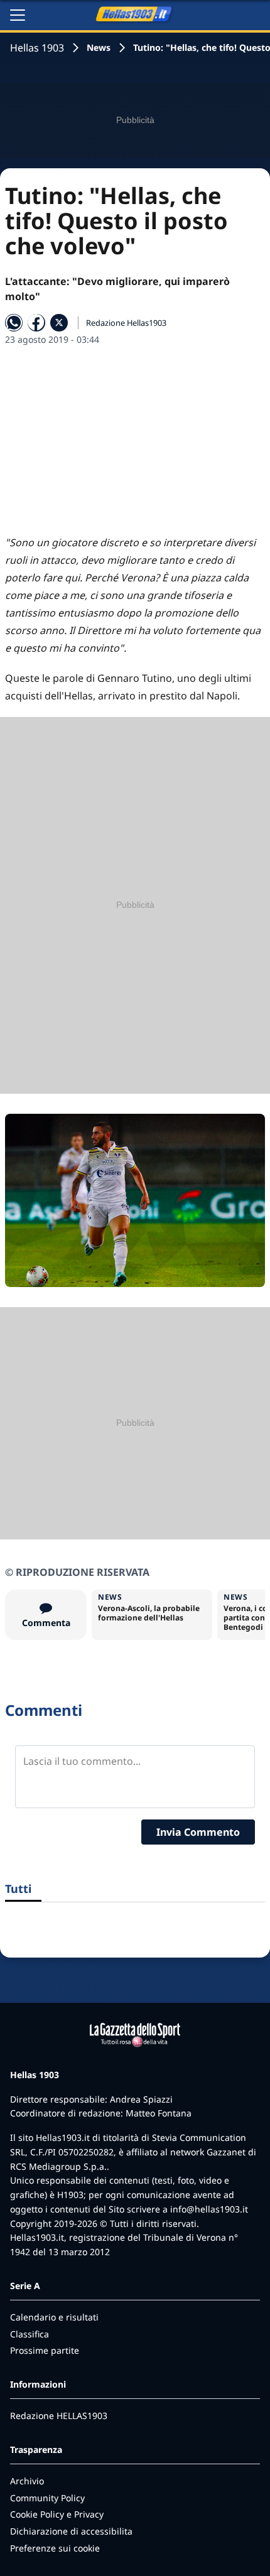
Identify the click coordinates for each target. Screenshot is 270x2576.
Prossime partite (45, 2350)
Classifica (30, 2334)
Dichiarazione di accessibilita (71, 2531)
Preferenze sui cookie (55, 2548)
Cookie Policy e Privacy (57, 2514)
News (99, 47)
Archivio (27, 2481)
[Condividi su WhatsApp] (14, 323)
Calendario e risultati (54, 2317)
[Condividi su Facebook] (36, 323)
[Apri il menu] (18, 15)
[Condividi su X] (59, 323)
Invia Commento (198, 1832)
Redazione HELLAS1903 (59, 2416)
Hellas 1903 (37, 48)
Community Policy (47, 2498)
